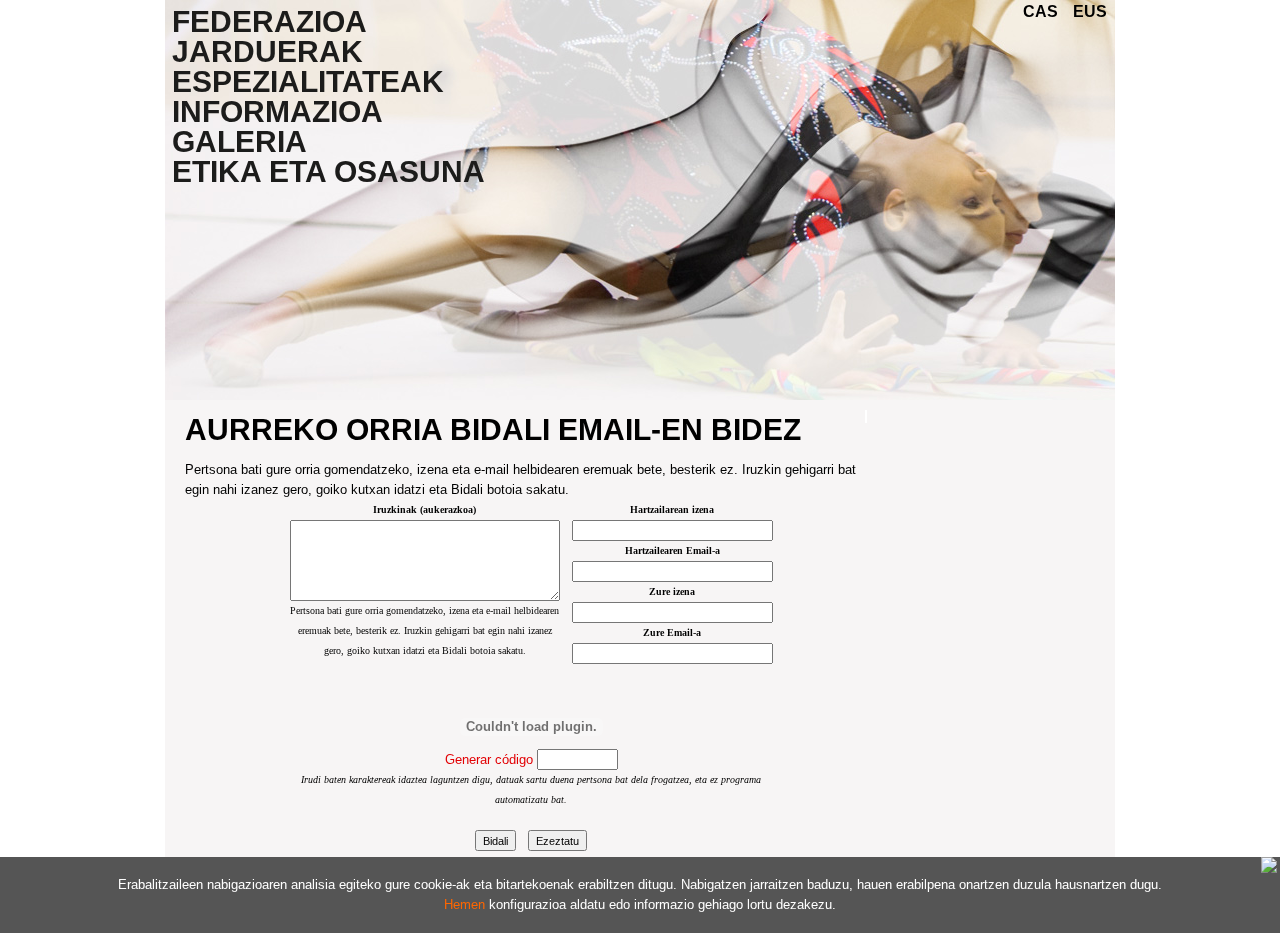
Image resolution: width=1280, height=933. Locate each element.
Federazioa (269, 22)
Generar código (489, 759)
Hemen (464, 904)
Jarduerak (267, 52)
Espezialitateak (308, 82)
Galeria (239, 142)
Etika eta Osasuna (328, 172)
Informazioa (277, 112)
